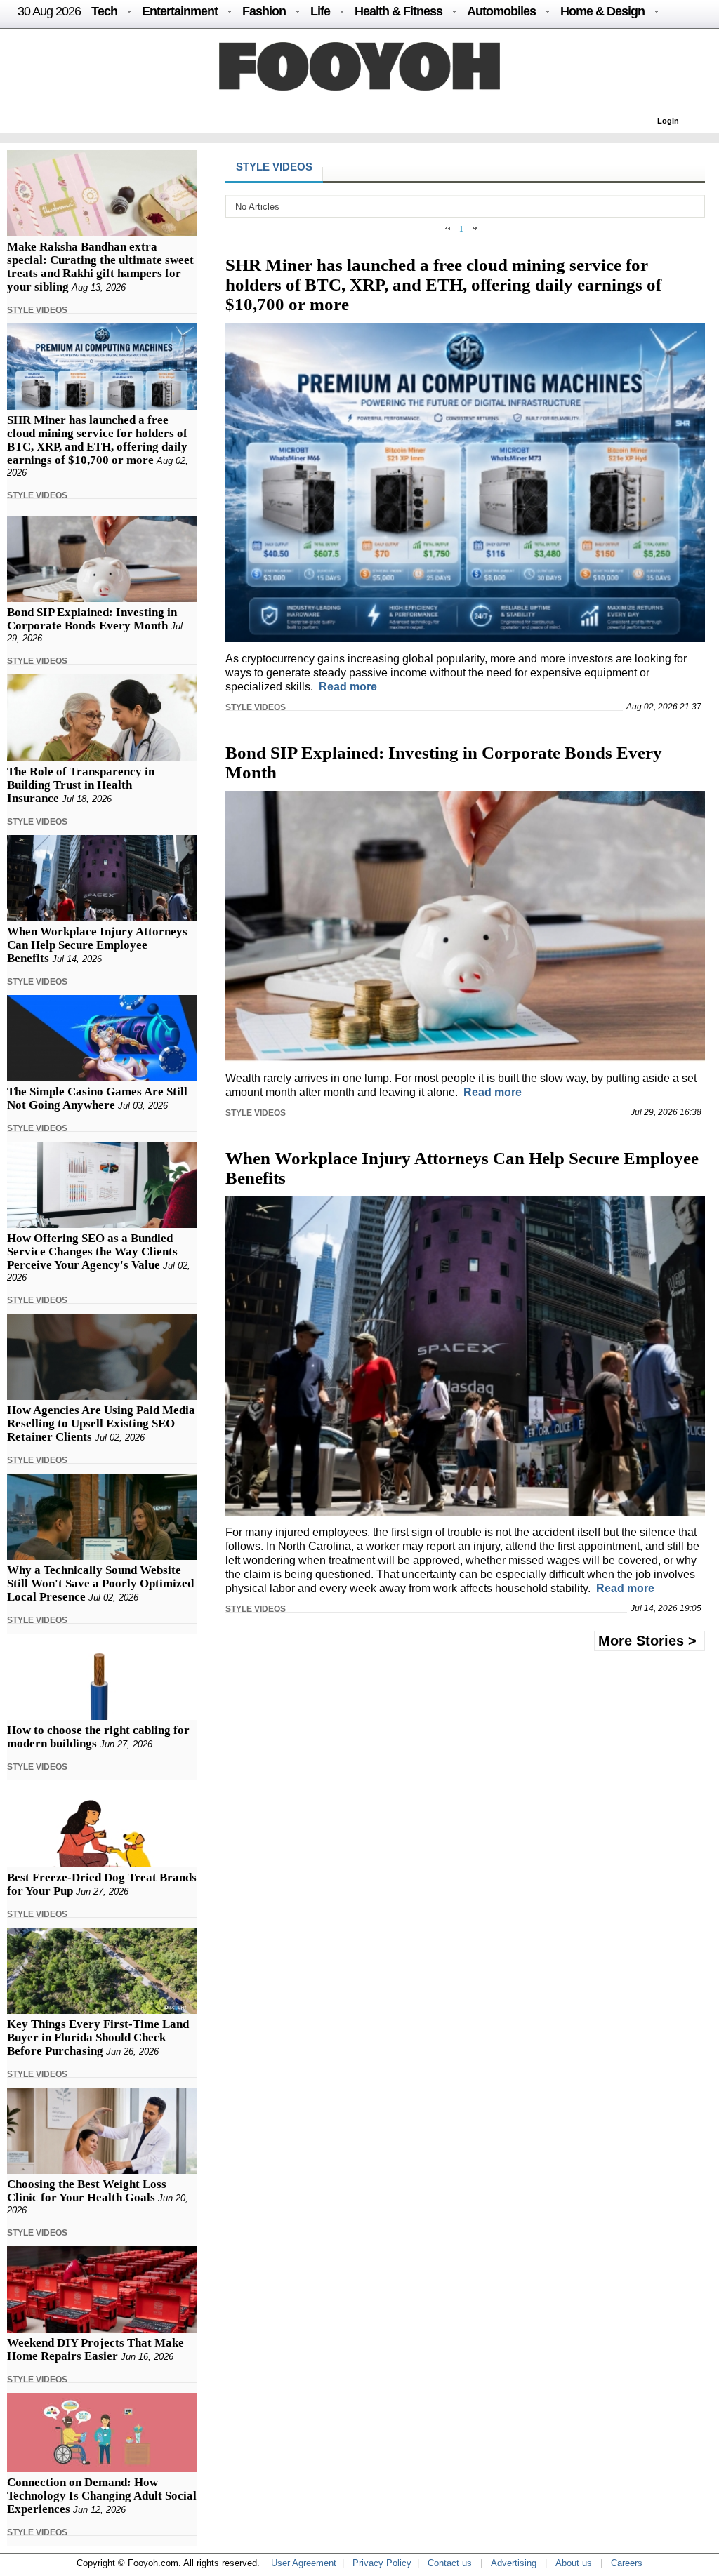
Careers (627, 2563)
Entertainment (180, 11)
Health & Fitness (398, 11)
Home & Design (602, 11)
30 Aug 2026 (49, 11)
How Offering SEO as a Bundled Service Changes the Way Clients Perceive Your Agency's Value (92, 1252)
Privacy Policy (382, 2563)
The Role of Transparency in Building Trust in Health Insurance (81, 785)
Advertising (514, 2563)
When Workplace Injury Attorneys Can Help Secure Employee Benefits (97, 945)
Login (668, 121)
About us (574, 2563)
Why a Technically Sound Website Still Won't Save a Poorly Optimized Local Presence (100, 1583)
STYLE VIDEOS (37, 310)
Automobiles (501, 11)
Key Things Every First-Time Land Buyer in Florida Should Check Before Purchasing (98, 2037)
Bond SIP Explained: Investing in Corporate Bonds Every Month (92, 619)
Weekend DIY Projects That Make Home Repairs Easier (95, 2349)
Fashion (264, 11)
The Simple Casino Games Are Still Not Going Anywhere (97, 1098)
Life (320, 11)
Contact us (450, 2563)
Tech (104, 11)
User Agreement (304, 2563)
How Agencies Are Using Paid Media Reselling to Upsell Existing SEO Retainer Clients (101, 1423)
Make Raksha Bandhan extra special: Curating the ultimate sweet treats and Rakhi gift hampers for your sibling (100, 267)
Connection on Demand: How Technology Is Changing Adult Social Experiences (102, 2496)
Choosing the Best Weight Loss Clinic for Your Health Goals (87, 2191)
